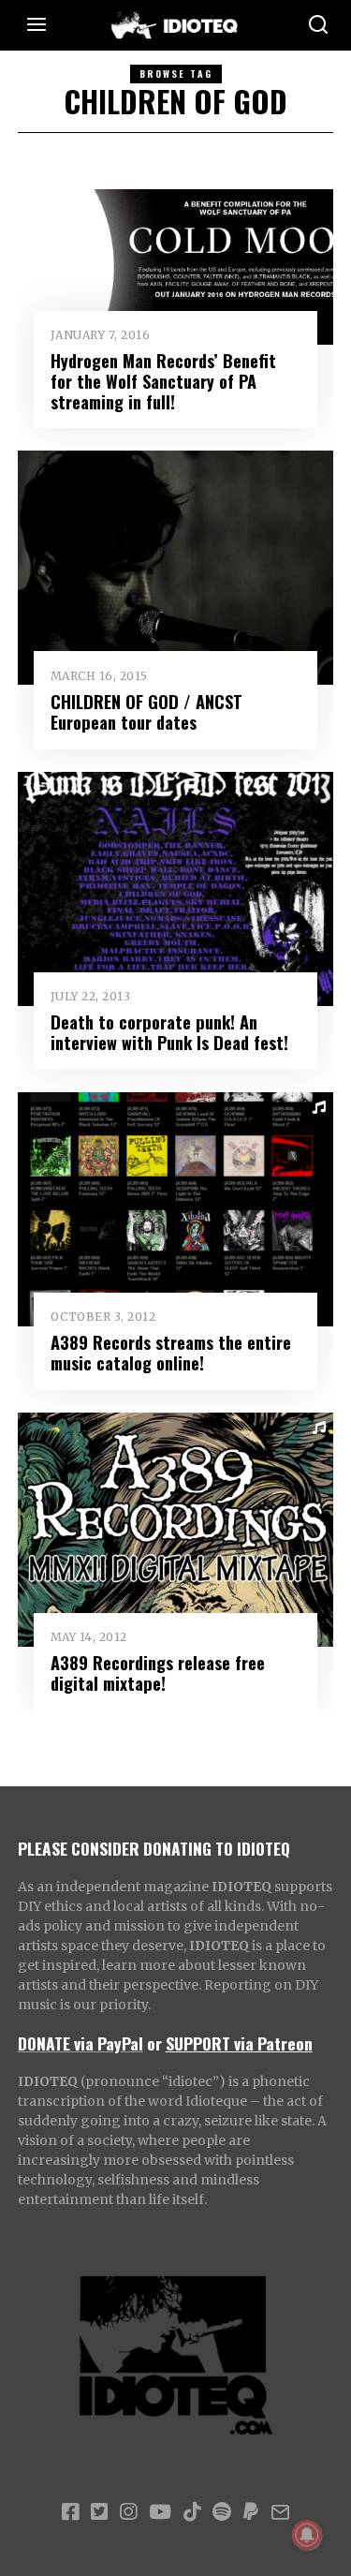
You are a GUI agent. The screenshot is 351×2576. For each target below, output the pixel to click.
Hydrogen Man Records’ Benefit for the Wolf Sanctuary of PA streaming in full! (163, 381)
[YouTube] (160, 2512)
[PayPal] (251, 2512)
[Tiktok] (192, 2512)
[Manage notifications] (307, 2535)
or (154, 2043)
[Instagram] (128, 2512)
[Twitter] (99, 2512)
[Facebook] (70, 2512)
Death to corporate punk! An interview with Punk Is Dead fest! (169, 1032)
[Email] (280, 2512)
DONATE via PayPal (80, 2043)
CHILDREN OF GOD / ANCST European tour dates (146, 711)
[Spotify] (222, 2512)
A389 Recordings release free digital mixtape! (158, 1673)
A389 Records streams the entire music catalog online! (171, 1352)
